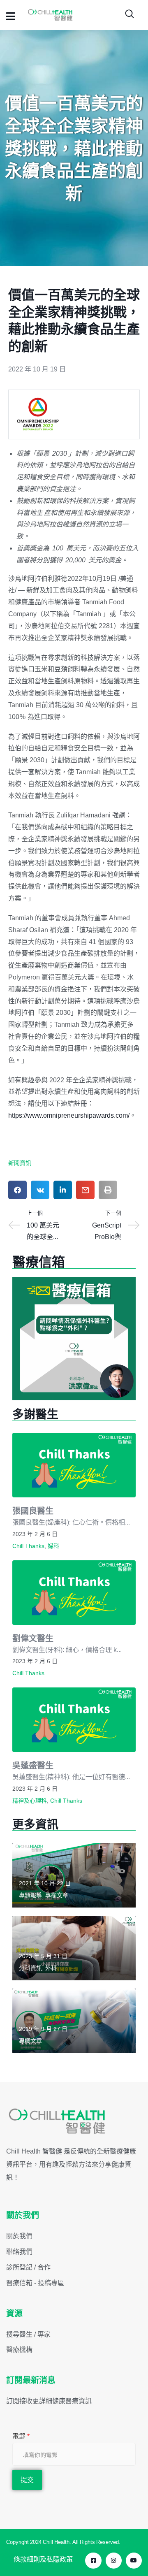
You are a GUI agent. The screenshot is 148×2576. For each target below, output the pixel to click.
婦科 (53, 1546)
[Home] (57, 2121)
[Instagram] (114, 2561)
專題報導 (30, 1895)
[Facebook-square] (93, 2561)
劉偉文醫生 (33, 1638)
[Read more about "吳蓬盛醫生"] (74, 1720)
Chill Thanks (28, 1546)
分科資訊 (30, 1968)
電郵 (21, 2436)
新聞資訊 (20, 1163)
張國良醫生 (33, 1511)
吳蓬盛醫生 (33, 1765)
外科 (51, 1968)
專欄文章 (57, 1895)
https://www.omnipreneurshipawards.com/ (69, 1115)
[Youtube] (134, 2561)
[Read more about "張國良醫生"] (74, 1465)
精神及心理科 (30, 1801)
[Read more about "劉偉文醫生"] (74, 1593)
